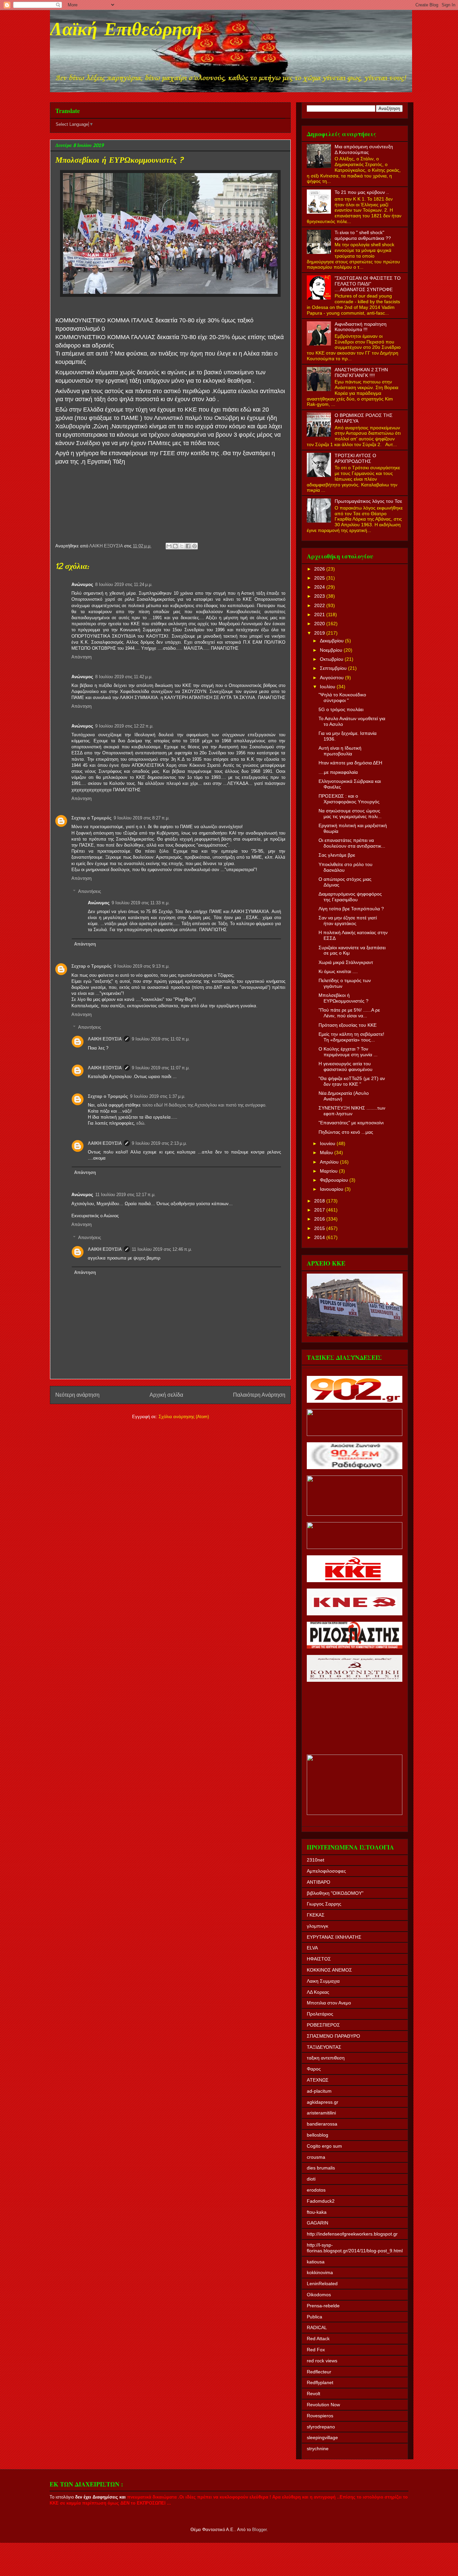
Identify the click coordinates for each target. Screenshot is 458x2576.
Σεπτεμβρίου (334, 668)
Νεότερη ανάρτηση (77, 1395)
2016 (320, 1219)
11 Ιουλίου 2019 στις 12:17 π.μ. (125, 1195)
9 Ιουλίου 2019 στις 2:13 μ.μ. (159, 1143)
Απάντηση (81, 657)
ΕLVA (312, 1948)
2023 (320, 596)
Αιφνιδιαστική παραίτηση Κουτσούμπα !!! (361, 327)
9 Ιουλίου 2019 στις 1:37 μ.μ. (158, 1096)
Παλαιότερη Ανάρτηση (259, 1395)
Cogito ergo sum (324, 2146)
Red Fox (316, 2350)
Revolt (313, 2394)
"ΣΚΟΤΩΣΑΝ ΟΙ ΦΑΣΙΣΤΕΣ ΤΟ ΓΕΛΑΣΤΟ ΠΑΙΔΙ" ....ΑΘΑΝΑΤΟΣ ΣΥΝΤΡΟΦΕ (368, 284)
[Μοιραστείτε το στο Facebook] (188, 546)
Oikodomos (319, 2295)
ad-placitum (319, 2091)
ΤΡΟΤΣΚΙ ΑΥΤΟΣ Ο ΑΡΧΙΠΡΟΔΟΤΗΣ (355, 458)
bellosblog (318, 2135)
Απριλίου (330, 1162)
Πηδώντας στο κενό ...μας (346, 1132)
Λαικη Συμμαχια (323, 1981)
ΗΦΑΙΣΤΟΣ (319, 1959)
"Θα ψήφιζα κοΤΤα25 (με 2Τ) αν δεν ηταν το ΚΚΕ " (352, 1081)
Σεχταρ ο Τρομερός (92, 818)
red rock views (322, 2361)
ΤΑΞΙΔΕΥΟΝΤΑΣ (324, 2047)
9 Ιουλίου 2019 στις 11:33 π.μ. (141, 903)
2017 (320, 1210)
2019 (320, 633)
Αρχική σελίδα (166, 1395)
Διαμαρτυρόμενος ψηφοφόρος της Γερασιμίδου (350, 897)
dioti (311, 2179)
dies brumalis (321, 2168)
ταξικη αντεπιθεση (326, 2058)
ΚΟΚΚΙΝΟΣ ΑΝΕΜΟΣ (329, 1970)
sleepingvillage (322, 2437)
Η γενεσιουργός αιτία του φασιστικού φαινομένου (346, 1066)
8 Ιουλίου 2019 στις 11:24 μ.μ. (124, 584)
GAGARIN (318, 2223)
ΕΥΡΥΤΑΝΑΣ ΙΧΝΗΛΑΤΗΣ (334, 1937)
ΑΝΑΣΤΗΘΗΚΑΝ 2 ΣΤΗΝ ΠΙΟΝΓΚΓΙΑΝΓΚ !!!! (361, 372)
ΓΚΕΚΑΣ (316, 1915)
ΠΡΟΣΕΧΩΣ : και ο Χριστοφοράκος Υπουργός (349, 799)
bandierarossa (322, 2124)
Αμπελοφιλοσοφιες (326, 1871)
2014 (320, 1237)
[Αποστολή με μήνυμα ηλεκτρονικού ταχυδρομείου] (169, 546)
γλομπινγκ (318, 1926)
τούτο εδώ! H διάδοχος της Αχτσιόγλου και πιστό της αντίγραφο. (204, 1105)
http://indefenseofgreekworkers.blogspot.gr (352, 2234)
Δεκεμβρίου (332, 641)
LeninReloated (322, 2284)
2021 (320, 614)
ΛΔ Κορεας (318, 1992)
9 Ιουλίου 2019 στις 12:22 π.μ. (124, 726)
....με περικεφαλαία (338, 772)
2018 (320, 1201)
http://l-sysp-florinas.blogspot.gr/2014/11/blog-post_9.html (355, 2248)
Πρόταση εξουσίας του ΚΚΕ (348, 1025)
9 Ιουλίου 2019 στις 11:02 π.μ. (161, 1039)
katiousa (316, 2262)
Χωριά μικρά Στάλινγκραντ (346, 962)
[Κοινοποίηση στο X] (182, 546)
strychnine (318, 2449)
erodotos (316, 2190)
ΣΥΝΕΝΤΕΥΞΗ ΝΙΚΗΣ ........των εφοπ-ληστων (352, 1111)
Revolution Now (323, 2405)
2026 (320, 569)
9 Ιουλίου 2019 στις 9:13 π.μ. (142, 966)
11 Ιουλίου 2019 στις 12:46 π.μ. (162, 1249)
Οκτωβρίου (332, 659)
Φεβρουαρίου (335, 1180)
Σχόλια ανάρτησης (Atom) (184, 1417)
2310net (316, 1860)
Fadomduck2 (321, 2201)
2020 (320, 624)
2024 (320, 587)
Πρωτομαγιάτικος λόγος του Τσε (368, 501)
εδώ (140, 1123)
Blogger (259, 2530)
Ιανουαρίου (332, 1189)
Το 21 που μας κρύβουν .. (362, 192)
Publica (314, 2317)
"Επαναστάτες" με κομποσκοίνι (351, 1123)
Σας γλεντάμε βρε (337, 855)
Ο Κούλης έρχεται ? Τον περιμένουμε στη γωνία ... (348, 1052)
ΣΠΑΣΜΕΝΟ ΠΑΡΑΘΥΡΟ (333, 2036)
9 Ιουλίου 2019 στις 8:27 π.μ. (142, 818)
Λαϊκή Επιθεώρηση (126, 31)
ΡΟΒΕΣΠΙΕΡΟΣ (323, 2025)
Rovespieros (320, 2416)
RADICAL (317, 2327)
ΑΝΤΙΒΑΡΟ (319, 1882)
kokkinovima (320, 2272)
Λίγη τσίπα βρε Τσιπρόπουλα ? (351, 909)
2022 (320, 605)
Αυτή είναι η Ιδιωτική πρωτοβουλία (340, 751)
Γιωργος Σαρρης (324, 1904)
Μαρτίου (329, 1171)
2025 (320, 578)
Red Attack (318, 2339)
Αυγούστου (332, 678)
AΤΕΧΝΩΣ (318, 2080)
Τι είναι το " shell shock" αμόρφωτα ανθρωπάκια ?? (363, 235)
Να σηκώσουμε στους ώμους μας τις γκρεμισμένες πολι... (350, 814)
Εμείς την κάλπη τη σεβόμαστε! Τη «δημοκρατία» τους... (351, 1037)
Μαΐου (327, 1152)
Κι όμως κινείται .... (338, 971)
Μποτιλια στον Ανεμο (329, 2003)
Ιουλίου (328, 687)
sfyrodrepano (321, 2427)
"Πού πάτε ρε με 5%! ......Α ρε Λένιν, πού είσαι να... (349, 1013)
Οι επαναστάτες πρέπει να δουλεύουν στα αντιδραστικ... (352, 843)
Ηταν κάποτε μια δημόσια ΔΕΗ (350, 763)
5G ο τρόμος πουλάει (341, 709)
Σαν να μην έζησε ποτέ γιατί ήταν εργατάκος (348, 921)
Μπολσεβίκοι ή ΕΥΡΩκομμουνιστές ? (343, 998)
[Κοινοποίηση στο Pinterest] (194, 546)
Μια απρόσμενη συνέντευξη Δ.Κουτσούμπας (364, 149)
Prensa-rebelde (323, 2306)
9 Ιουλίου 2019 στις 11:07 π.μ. (161, 1068)
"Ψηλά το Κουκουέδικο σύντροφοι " (342, 697)
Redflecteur (319, 2372)
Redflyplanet (320, 2382)
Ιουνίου (328, 1143)
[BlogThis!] (175, 546)
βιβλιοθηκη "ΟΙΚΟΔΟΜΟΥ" (335, 1893)
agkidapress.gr (323, 2102)
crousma (316, 2157)
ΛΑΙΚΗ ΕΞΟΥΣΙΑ (105, 1039)
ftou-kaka (317, 2212)
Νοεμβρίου (332, 650)
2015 (320, 1228)
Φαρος (314, 2069)
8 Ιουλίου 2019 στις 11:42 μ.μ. (124, 677)
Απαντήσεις (90, 891)
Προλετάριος (320, 2014)
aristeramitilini (321, 2113)
